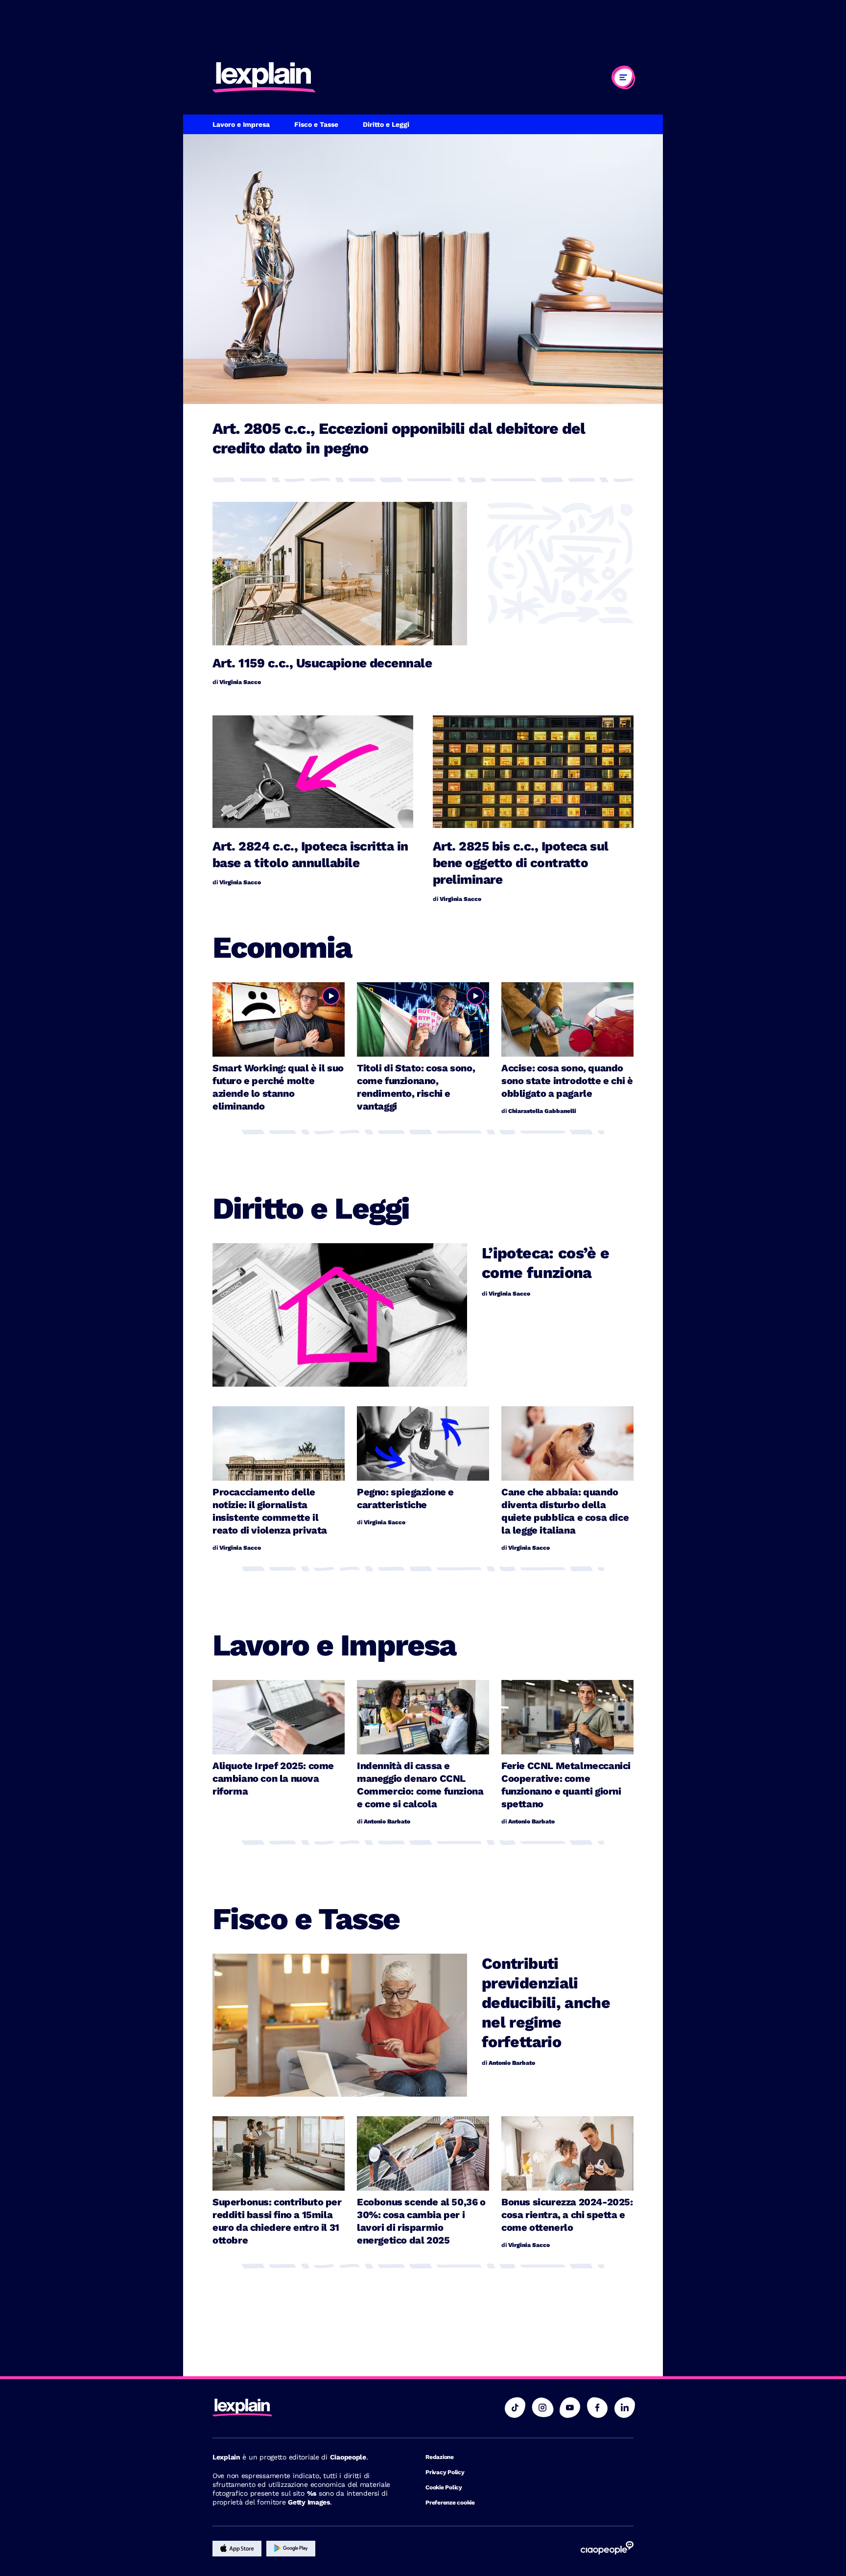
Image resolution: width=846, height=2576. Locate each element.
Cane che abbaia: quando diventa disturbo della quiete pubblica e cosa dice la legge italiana (565, 1511)
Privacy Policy (445, 2472)
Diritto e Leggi (386, 125)
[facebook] (597, 2408)
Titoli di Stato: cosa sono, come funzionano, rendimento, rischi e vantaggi (416, 1087)
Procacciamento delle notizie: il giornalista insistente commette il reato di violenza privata (270, 1511)
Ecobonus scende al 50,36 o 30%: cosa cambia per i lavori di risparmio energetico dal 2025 (421, 2221)
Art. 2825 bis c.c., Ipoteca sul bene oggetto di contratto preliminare (521, 863)
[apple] (237, 2549)
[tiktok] (515, 2408)
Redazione (440, 2457)
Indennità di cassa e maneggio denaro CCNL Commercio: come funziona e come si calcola (420, 1785)
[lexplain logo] (264, 77)
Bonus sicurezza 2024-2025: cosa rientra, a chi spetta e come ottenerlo (567, 2215)
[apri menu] (623, 77)
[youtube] (570, 2408)
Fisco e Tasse (316, 125)
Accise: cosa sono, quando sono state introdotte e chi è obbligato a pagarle (567, 1081)
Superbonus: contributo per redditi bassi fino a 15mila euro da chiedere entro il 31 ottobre (277, 2221)
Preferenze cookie (450, 2503)
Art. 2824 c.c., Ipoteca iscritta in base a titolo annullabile (310, 854)
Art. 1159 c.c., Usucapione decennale (322, 663)
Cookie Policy (444, 2487)
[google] (291, 2549)
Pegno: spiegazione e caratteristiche (405, 1498)
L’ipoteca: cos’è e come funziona (545, 1263)
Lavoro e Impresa (241, 125)
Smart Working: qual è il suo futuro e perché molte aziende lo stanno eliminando (278, 1087)
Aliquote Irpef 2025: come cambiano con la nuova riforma (273, 1778)
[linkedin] (625, 2408)
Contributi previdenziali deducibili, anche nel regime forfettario (546, 2003)
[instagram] (542, 2408)
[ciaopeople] (607, 2549)
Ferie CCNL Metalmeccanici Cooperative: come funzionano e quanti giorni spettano (566, 1785)
